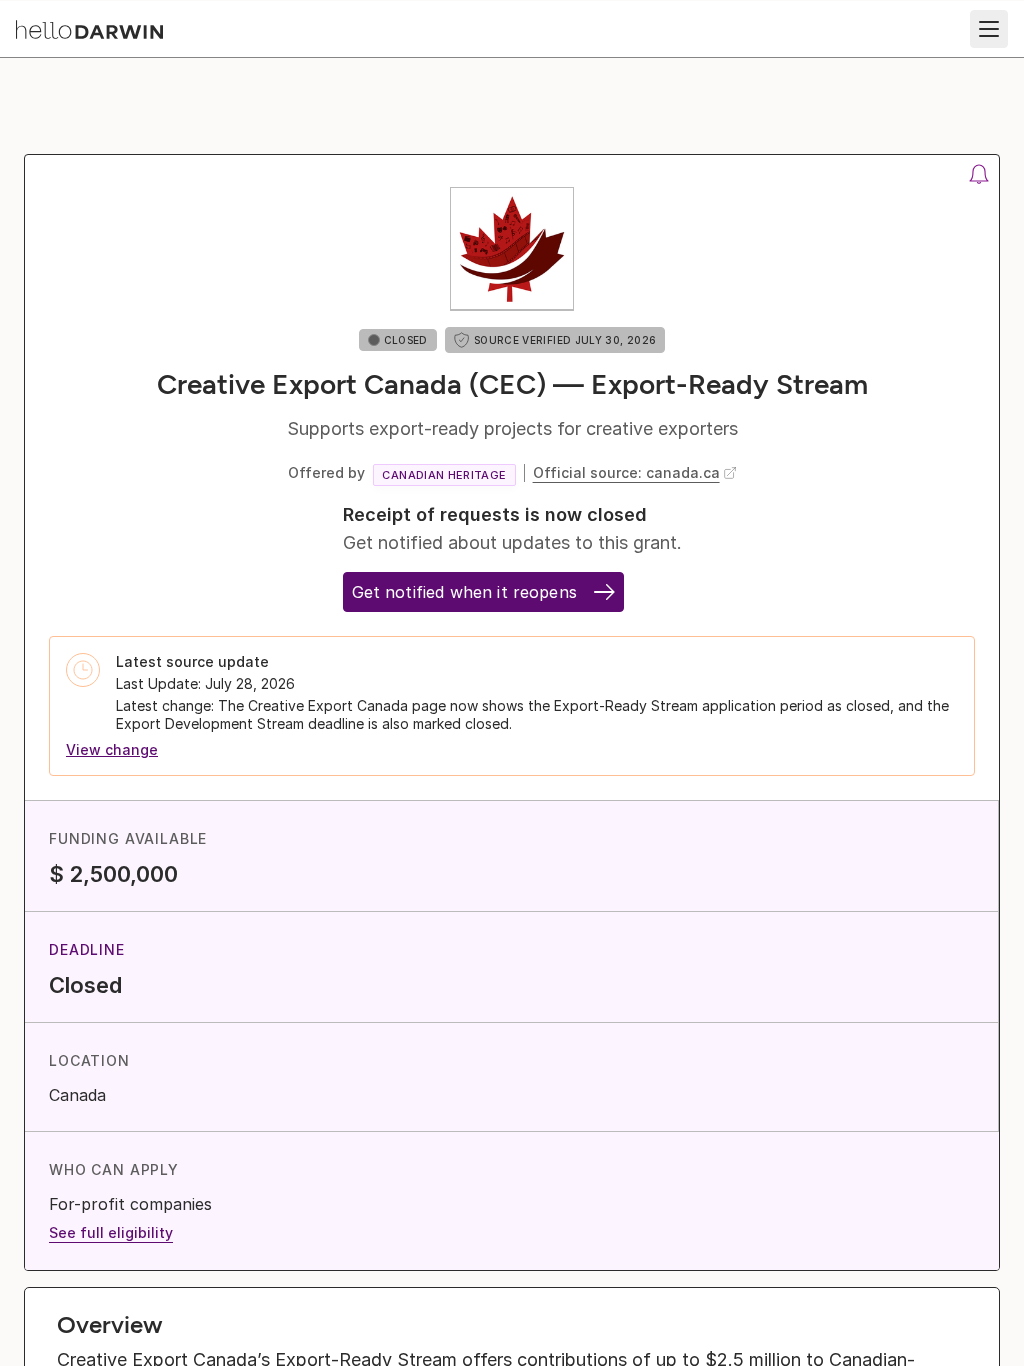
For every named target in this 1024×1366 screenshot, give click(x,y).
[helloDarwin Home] (89, 29)
